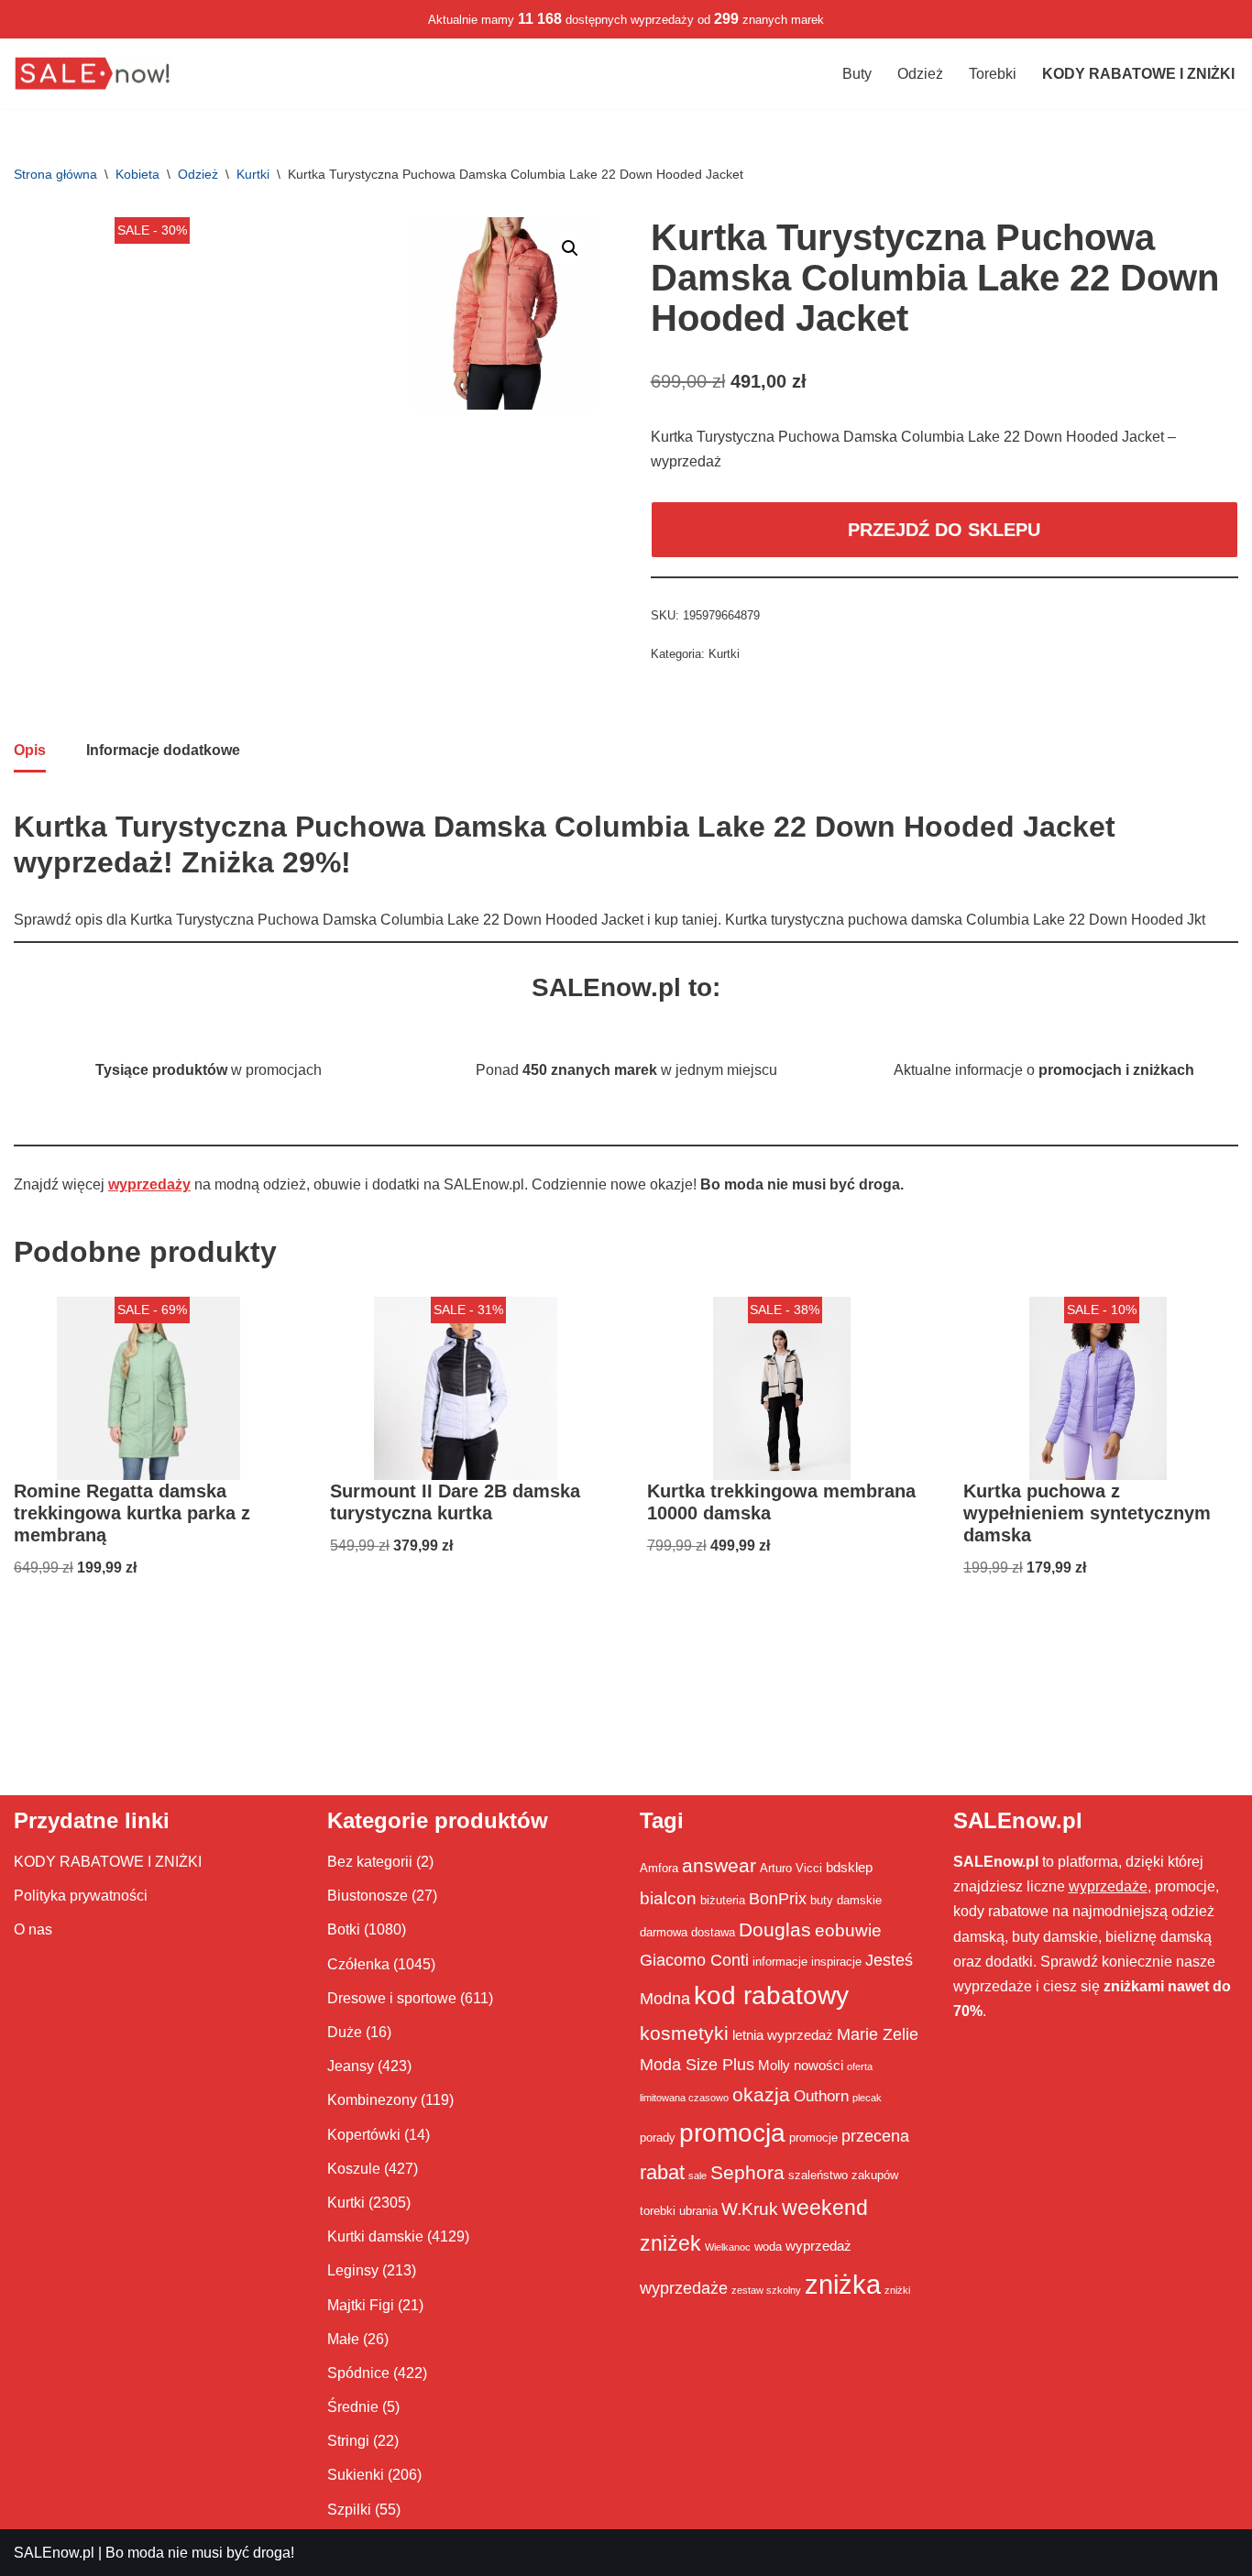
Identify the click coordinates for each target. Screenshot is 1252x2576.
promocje (813, 2138)
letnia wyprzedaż (783, 2035)
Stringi (348, 2441)
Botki (344, 1929)
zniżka (843, 2284)
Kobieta (137, 174)
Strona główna (55, 174)
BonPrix (778, 1899)
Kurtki (253, 174)
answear (719, 1866)
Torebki (993, 74)
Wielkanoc (728, 2247)
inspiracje (836, 1962)
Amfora (659, 1868)
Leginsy (353, 2270)
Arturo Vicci (791, 1868)
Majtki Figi (361, 2305)
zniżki (897, 2290)
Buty (857, 74)
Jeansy (351, 2066)
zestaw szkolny (766, 2290)
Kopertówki (364, 2135)
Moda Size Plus (697, 2065)
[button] (570, 248)
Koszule (354, 2169)
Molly (774, 2065)
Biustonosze (368, 1896)
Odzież (920, 74)
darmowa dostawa (687, 1932)
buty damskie (846, 1900)
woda (768, 2247)
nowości (818, 2065)
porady (658, 2138)
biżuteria (723, 1900)
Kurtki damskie (375, 2236)
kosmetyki (684, 2033)
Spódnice (358, 2373)
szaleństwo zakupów (843, 2175)
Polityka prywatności (81, 1896)
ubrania (698, 2211)
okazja (761, 2094)
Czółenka (358, 1964)
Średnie (353, 2407)
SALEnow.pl (54, 2553)
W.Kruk (750, 2209)
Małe (343, 2339)
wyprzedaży (149, 1184)
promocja (732, 2132)
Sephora (747, 2173)
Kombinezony (372, 2100)
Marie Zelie (878, 2034)
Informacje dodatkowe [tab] (163, 750)
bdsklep (849, 1867)
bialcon (668, 1898)
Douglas (775, 1930)
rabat (662, 2172)
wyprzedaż (818, 2246)
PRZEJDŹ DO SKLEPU (944, 530)
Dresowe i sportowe (392, 1998)
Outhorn (821, 2096)
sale (697, 2176)
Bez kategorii (370, 1862)
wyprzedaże (684, 2288)
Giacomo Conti (694, 1960)
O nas (33, 1929)
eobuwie (848, 1930)
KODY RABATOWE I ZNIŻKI (108, 1862)
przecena (875, 2136)
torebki (658, 2211)
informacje (780, 1962)
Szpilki (349, 2510)
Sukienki (356, 2475)
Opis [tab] (30, 750)
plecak (867, 2098)
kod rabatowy (771, 1995)
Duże (345, 2032)
